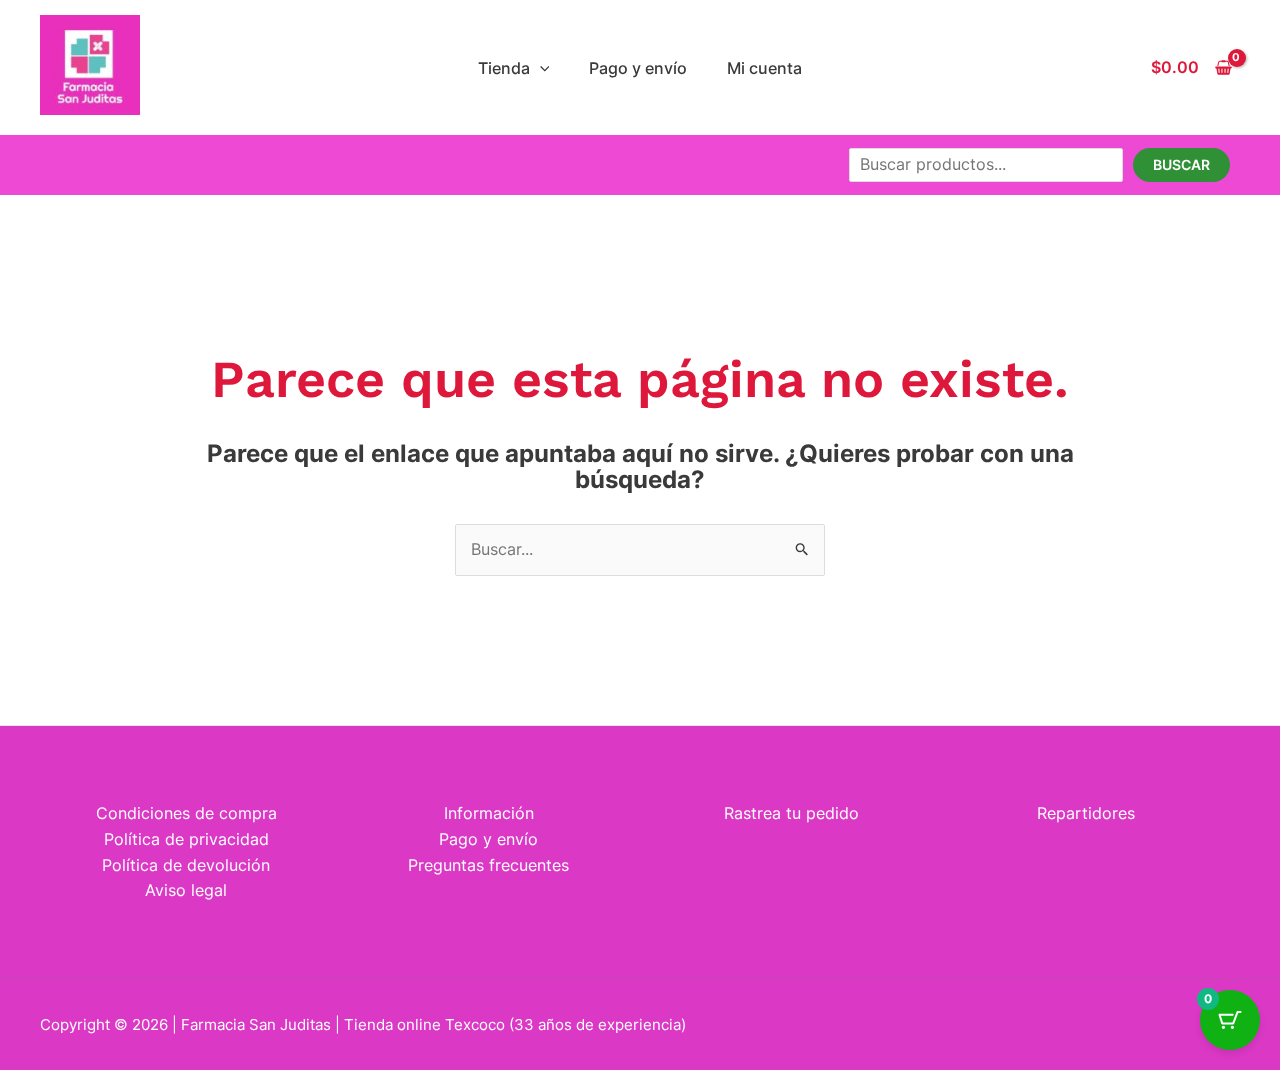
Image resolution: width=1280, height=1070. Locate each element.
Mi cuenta (764, 68)
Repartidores (1086, 813)
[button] (540, 68)
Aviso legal (186, 890)
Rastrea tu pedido (791, 813)
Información (489, 813)
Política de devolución (186, 865)
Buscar (1181, 164)
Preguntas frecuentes (488, 865)
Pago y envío (638, 68)
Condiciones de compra (186, 813)
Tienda (504, 68)
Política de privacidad (186, 839)
